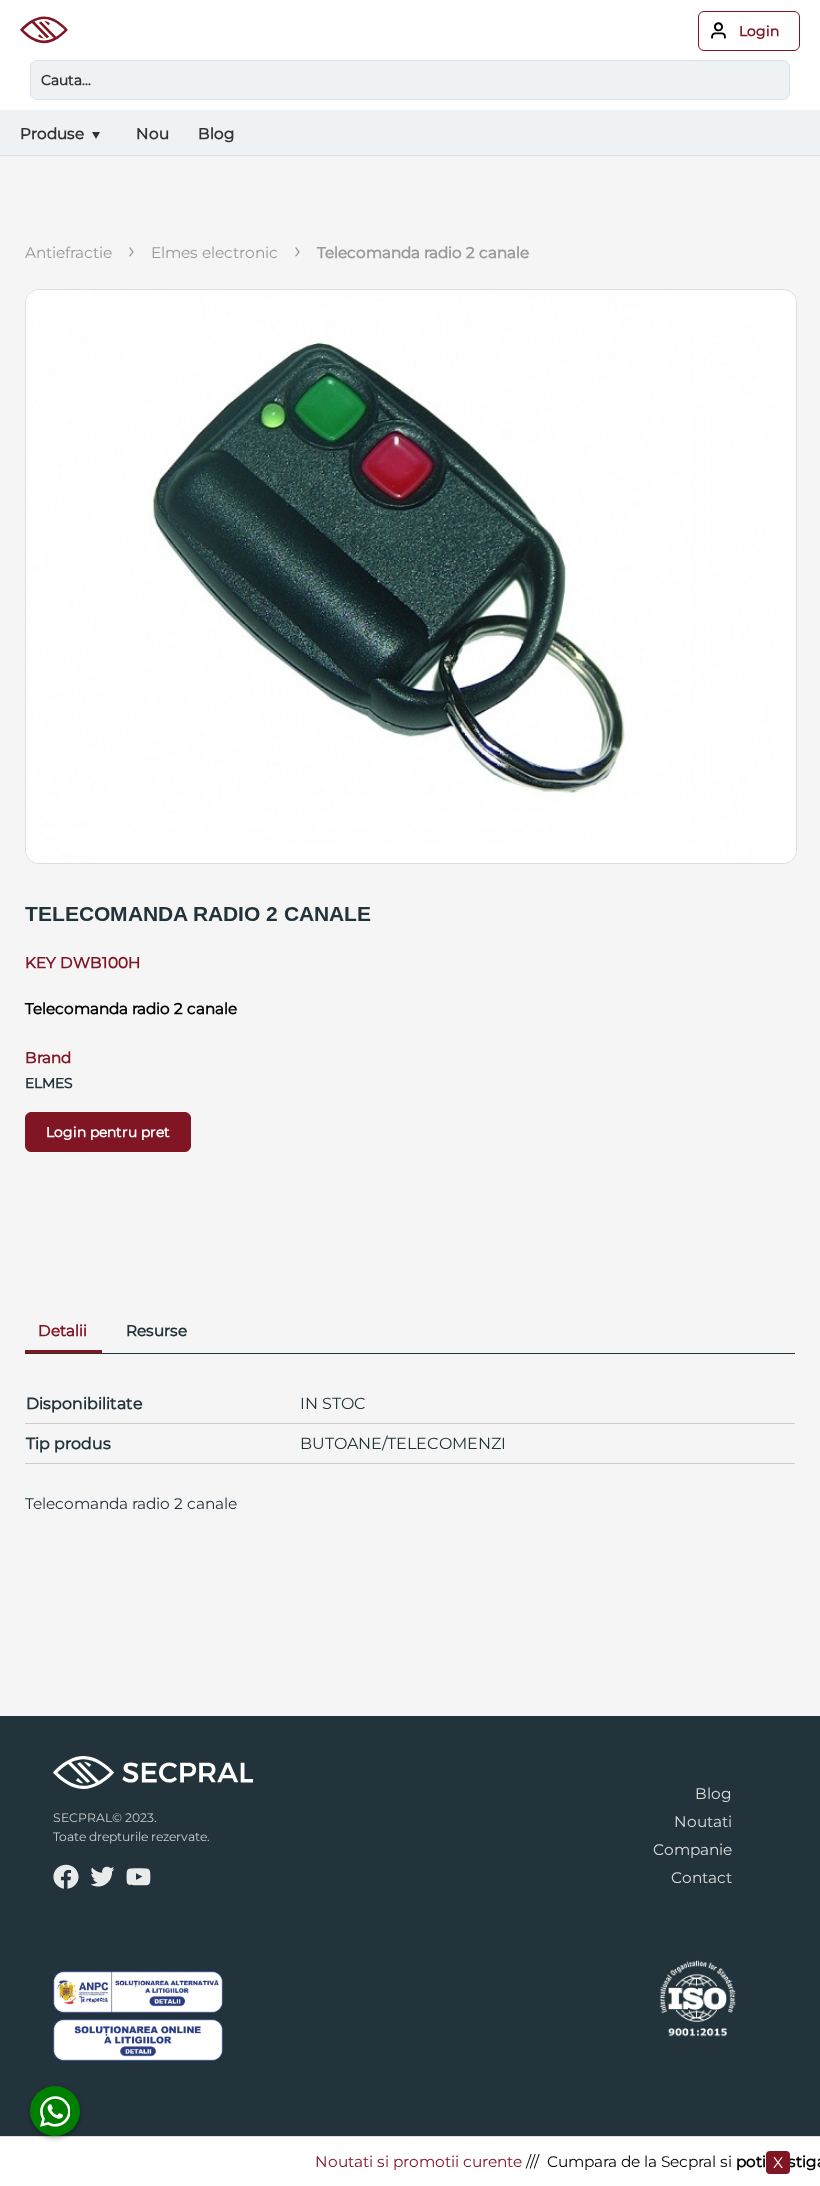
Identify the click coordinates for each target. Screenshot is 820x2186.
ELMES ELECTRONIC (214, 252)
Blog (713, 1793)
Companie (692, 1849)
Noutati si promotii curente (402, 2161)
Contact (701, 1877)
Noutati (703, 1821)
